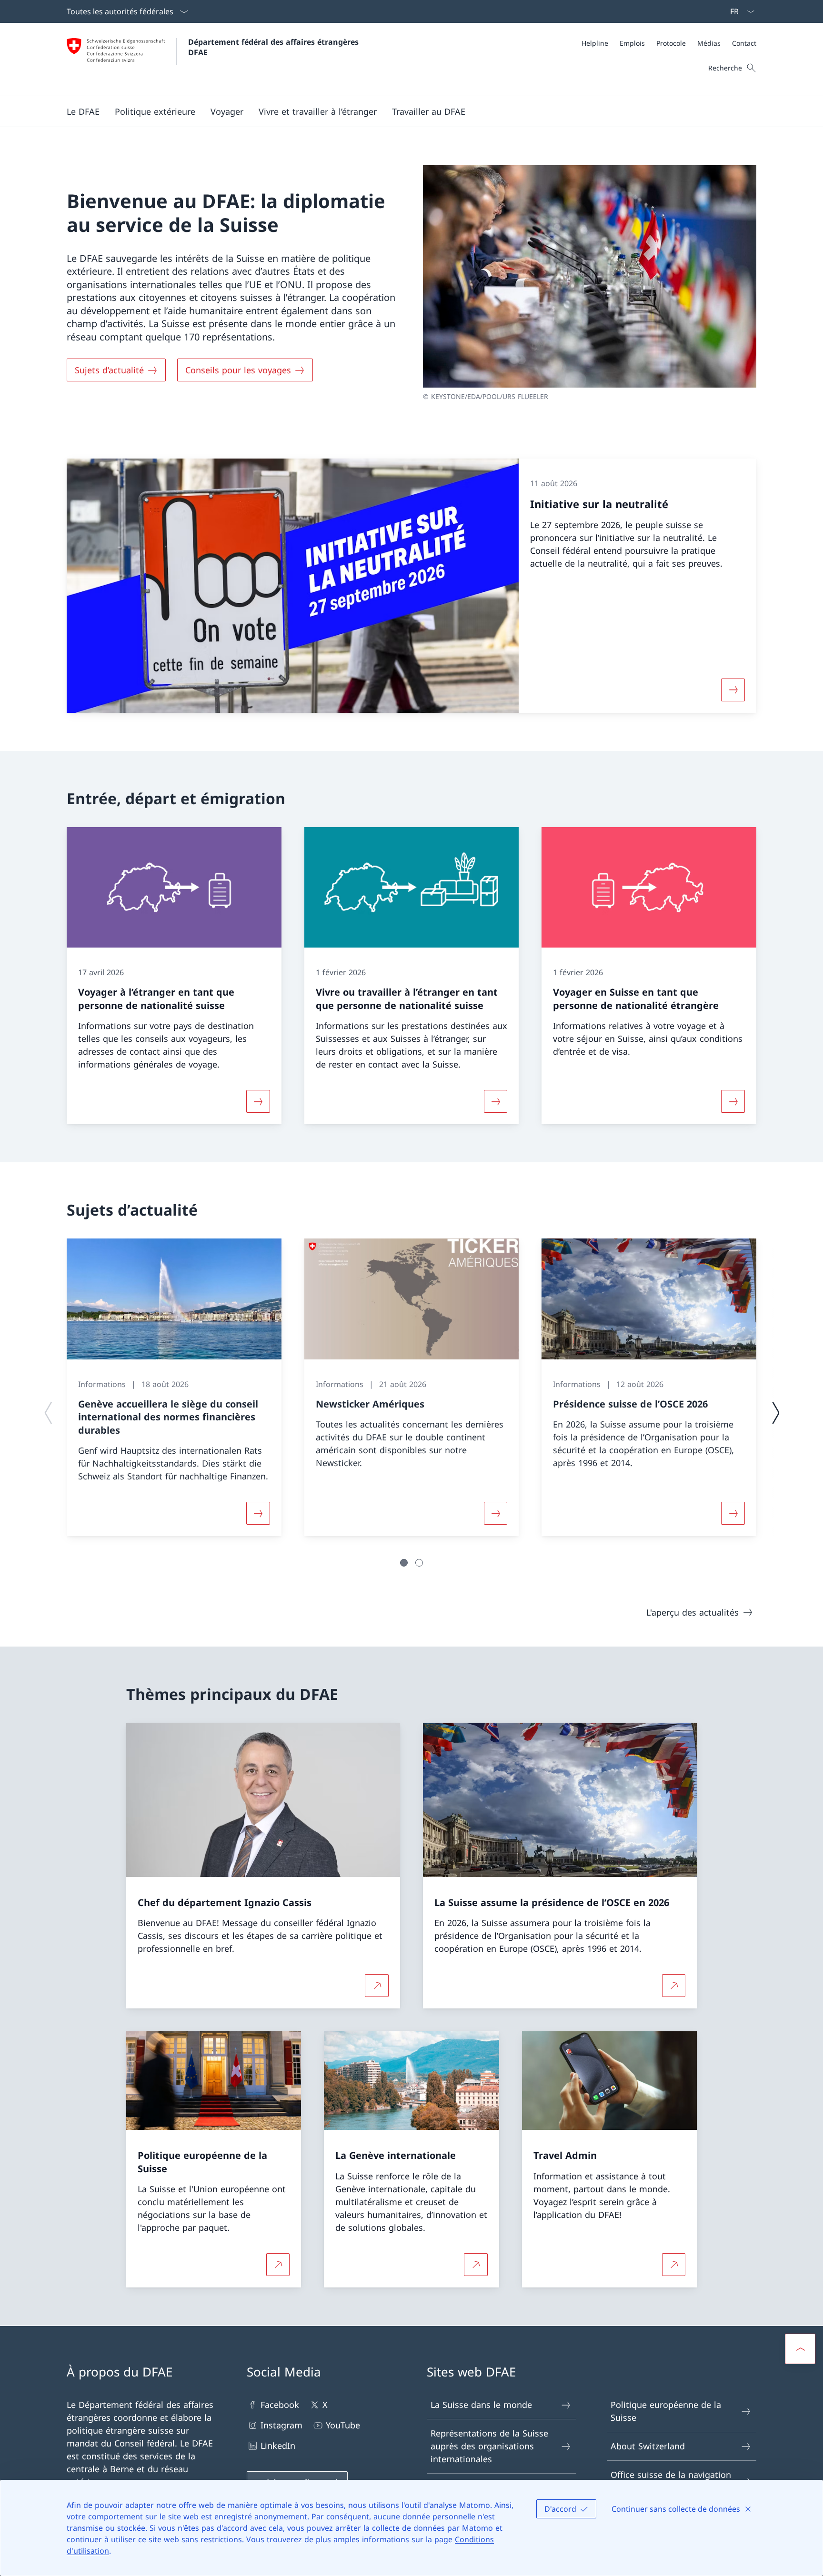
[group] (174, 1387)
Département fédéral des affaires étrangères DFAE (275, 47)
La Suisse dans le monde (481, 2405)
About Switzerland (648, 2446)
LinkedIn (278, 2446)
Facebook (280, 2405)
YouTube (343, 2425)
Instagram (281, 2425)
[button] (83, 111)
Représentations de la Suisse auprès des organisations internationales (489, 2446)
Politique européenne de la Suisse (666, 2411)
